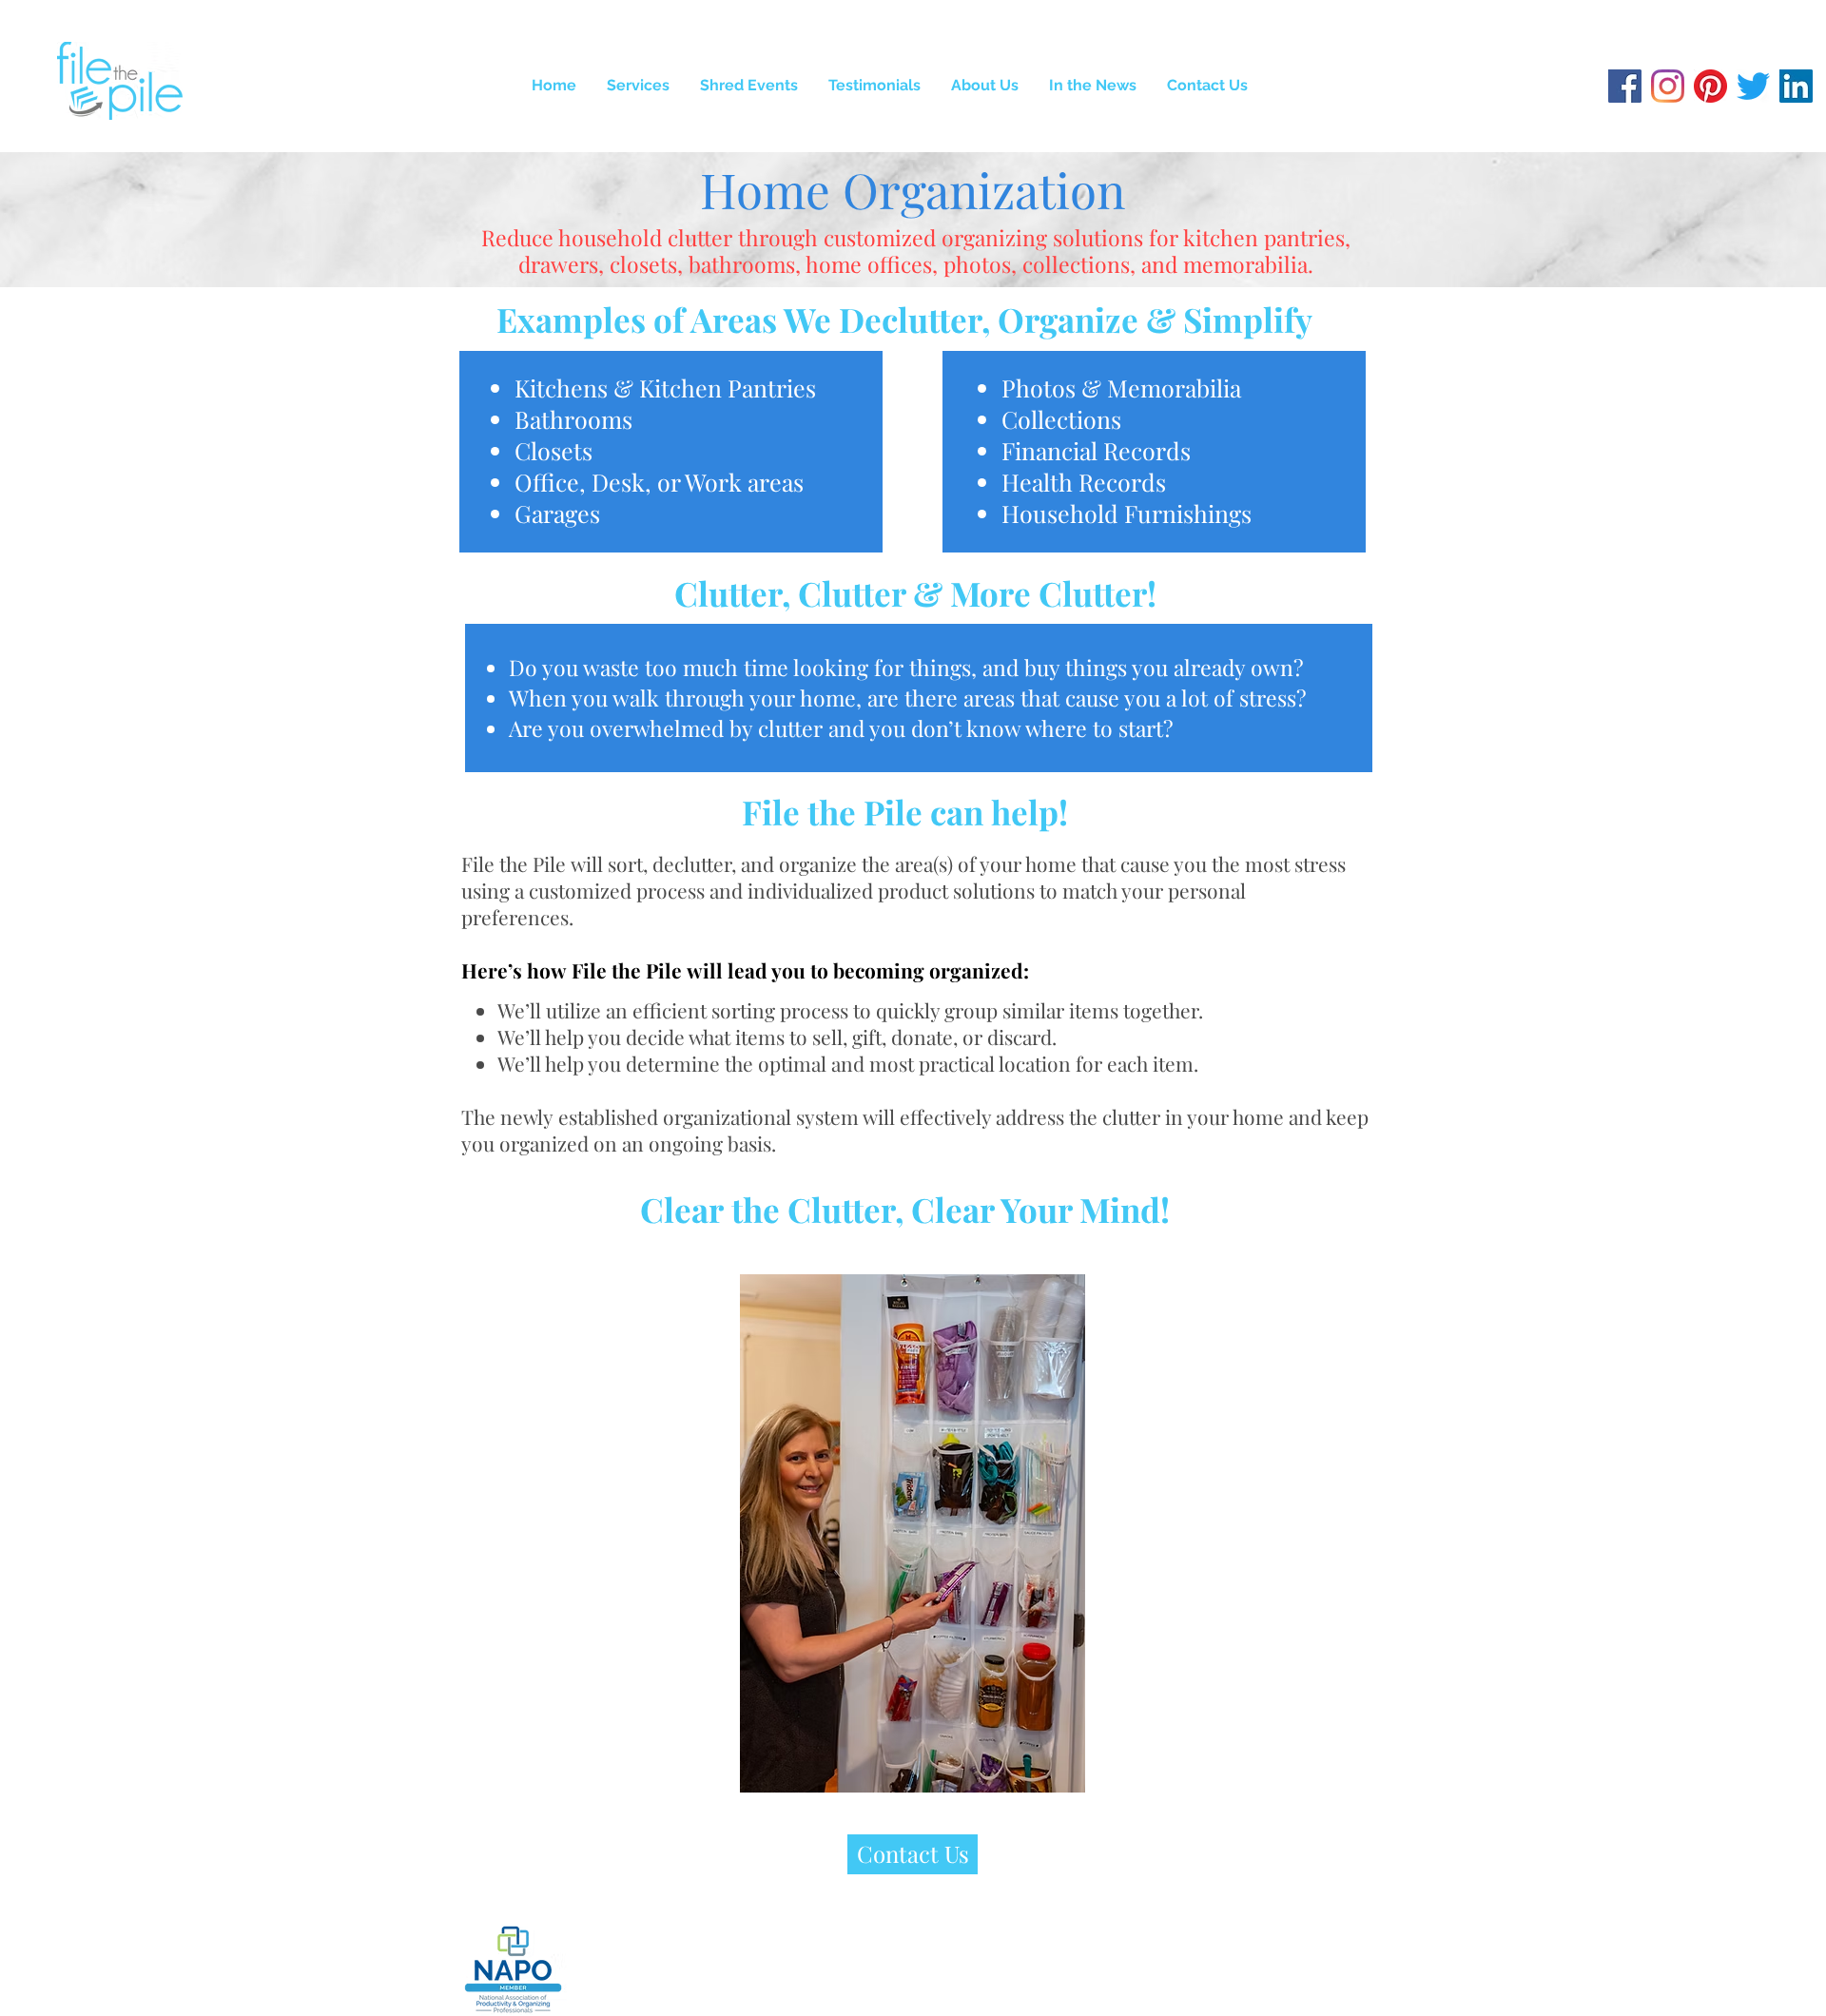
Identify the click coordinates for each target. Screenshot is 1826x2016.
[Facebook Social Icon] (1625, 86)
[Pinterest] (1710, 86)
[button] (638, 86)
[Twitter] (1753, 86)
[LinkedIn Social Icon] (1796, 86)
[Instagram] (1668, 86)
